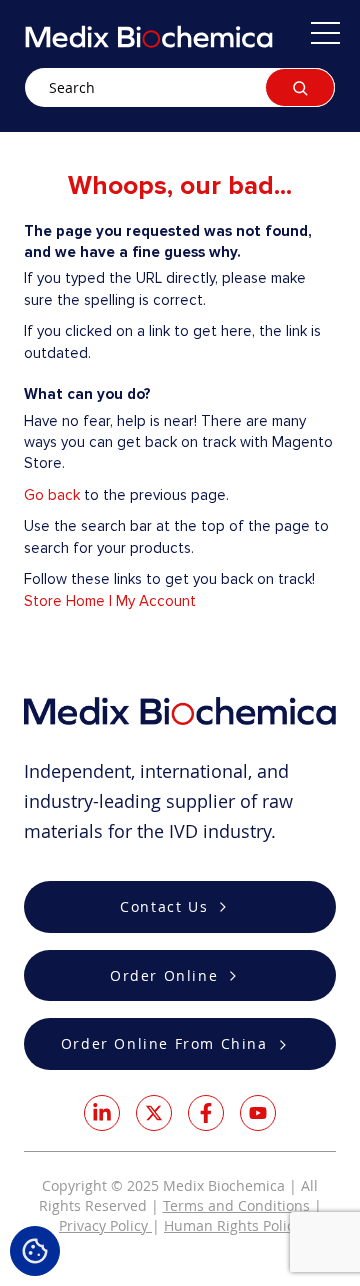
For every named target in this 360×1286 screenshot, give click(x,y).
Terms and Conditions (236, 1205)
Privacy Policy (105, 1225)
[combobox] (180, 87)
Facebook (206, 1113)
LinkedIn (102, 1113)
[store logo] (149, 36)
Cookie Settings (35, 1251)
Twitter (154, 1113)
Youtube (258, 1113)
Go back (52, 495)
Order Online (164, 975)
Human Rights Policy (232, 1225)
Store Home (64, 601)
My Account (156, 601)
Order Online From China (164, 1043)
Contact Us (164, 906)
